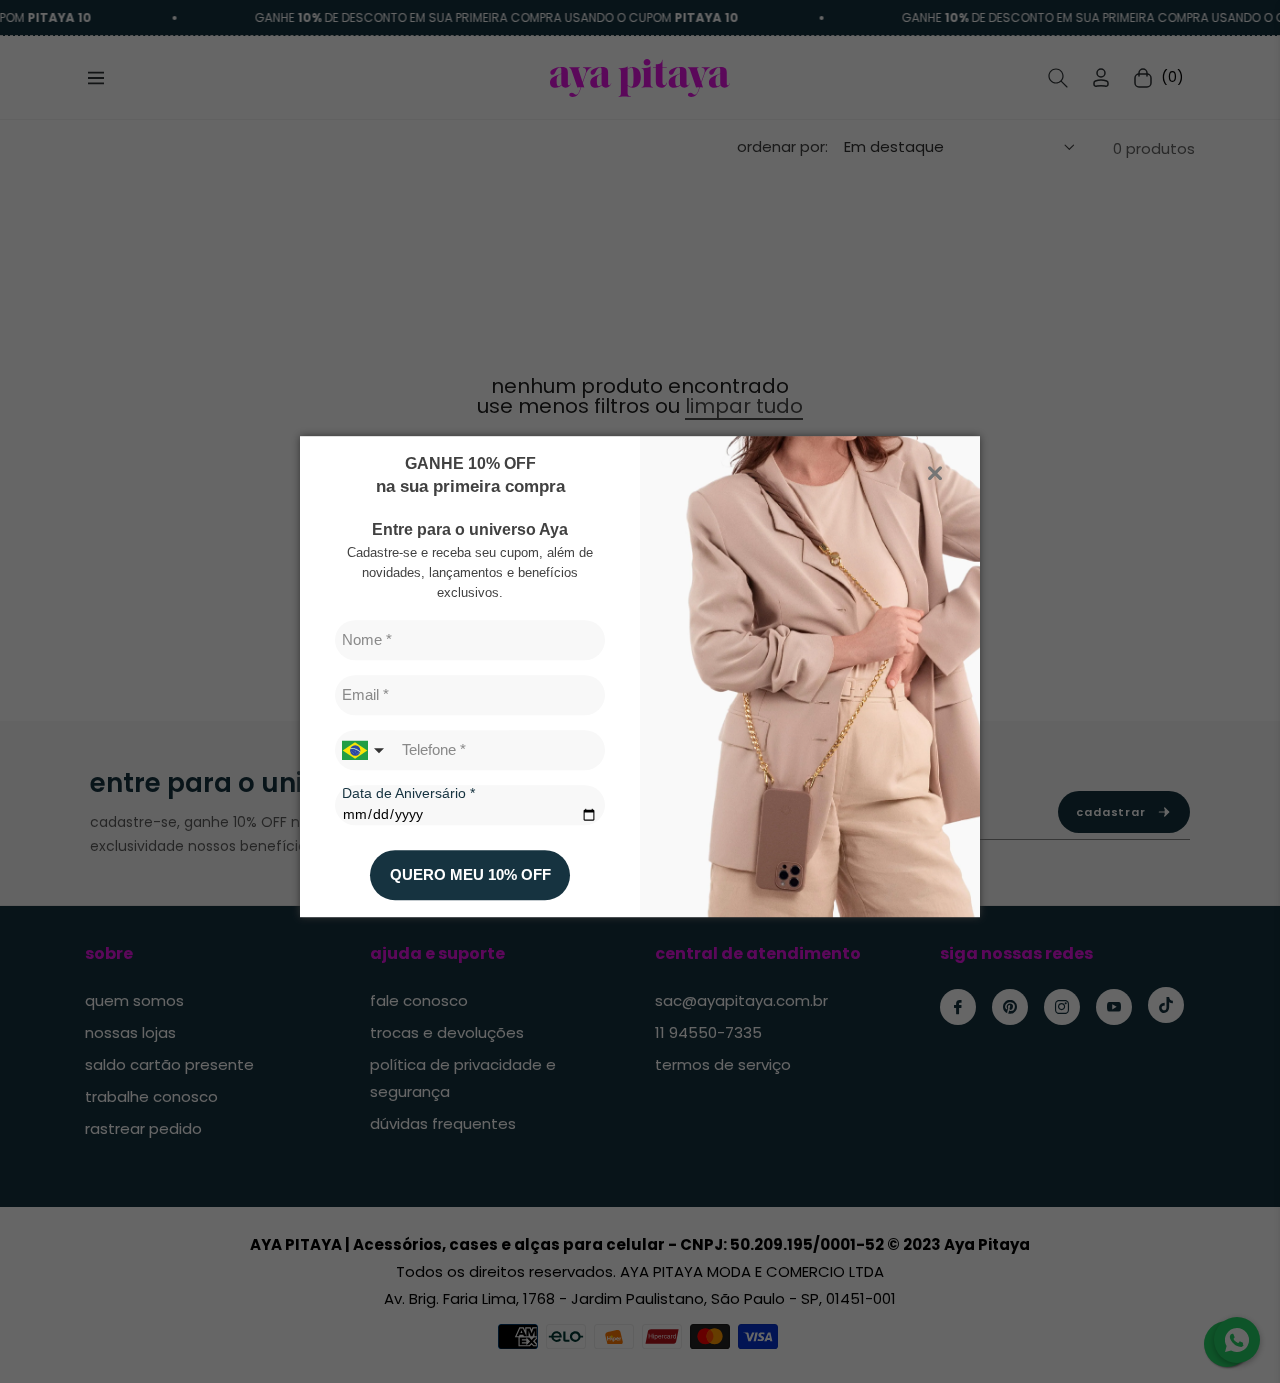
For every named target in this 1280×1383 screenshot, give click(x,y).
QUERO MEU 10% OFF (470, 875)
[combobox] (365, 750)
